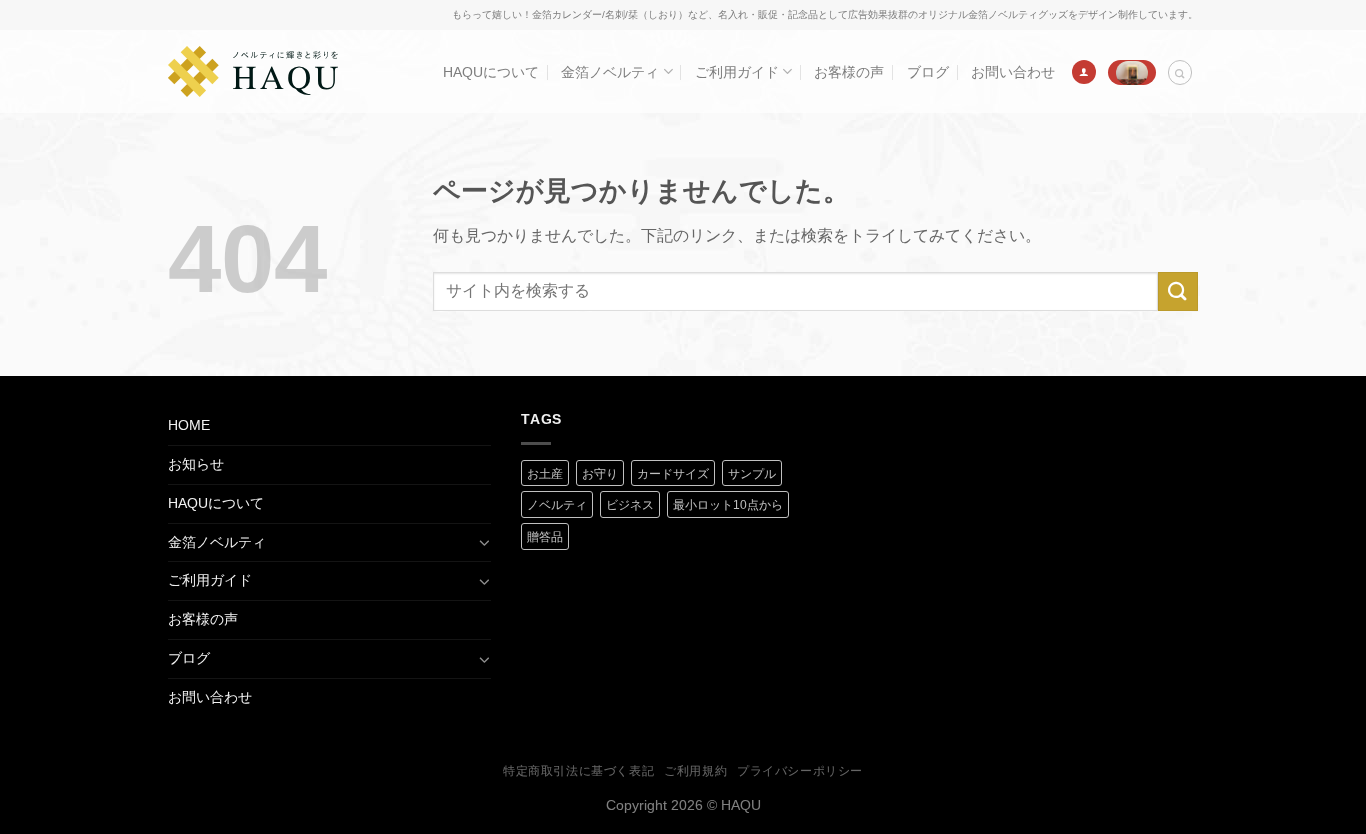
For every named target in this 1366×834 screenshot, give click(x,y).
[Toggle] (484, 542)
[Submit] (1178, 291)
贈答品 (545, 537)
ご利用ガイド (737, 72)
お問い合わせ (1013, 72)
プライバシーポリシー (800, 771)
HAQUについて (491, 72)
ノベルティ (557, 505)
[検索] (1180, 72)
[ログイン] (1084, 72)
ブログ (928, 72)
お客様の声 (849, 72)
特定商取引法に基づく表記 (578, 771)
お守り (600, 474)
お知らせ (196, 464)
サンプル (752, 474)
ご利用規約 (695, 771)
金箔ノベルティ (610, 72)
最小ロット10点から (728, 505)
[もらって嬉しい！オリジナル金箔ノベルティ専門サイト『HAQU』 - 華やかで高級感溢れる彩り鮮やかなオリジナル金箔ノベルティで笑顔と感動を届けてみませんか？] (253, 71)
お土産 (545, 474)
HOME (189, 425)
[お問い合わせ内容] (1132, 72)
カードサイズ (673, 474)
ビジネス (630, 505)
